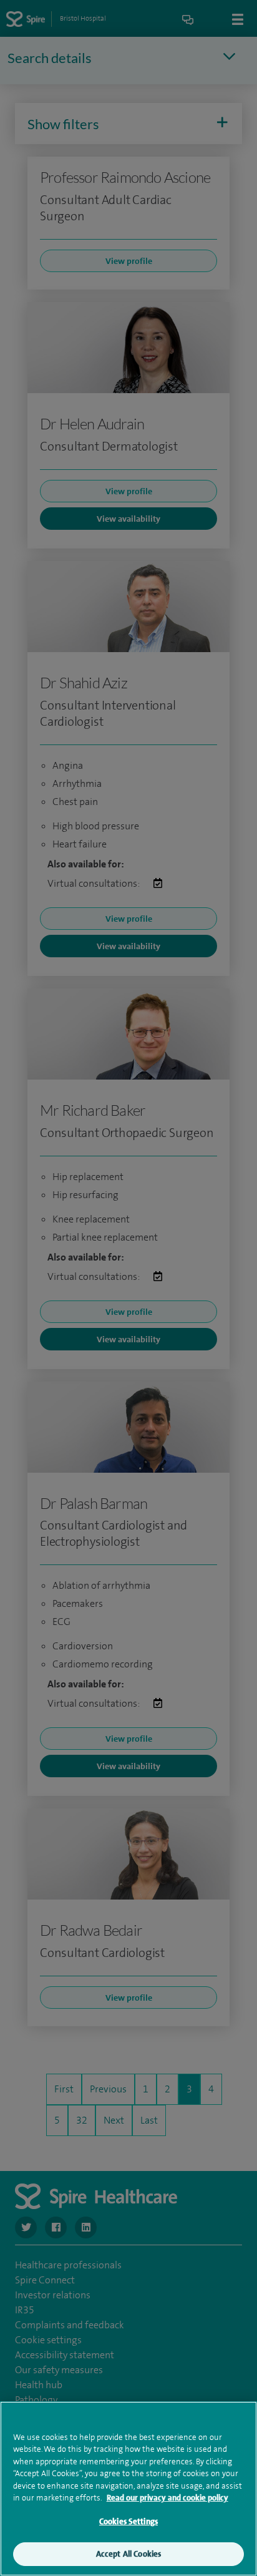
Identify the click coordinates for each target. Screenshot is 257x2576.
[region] (128, 2489)
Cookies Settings (128, 2521)
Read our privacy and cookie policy (167, 2498)
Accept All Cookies (128, 2554)
